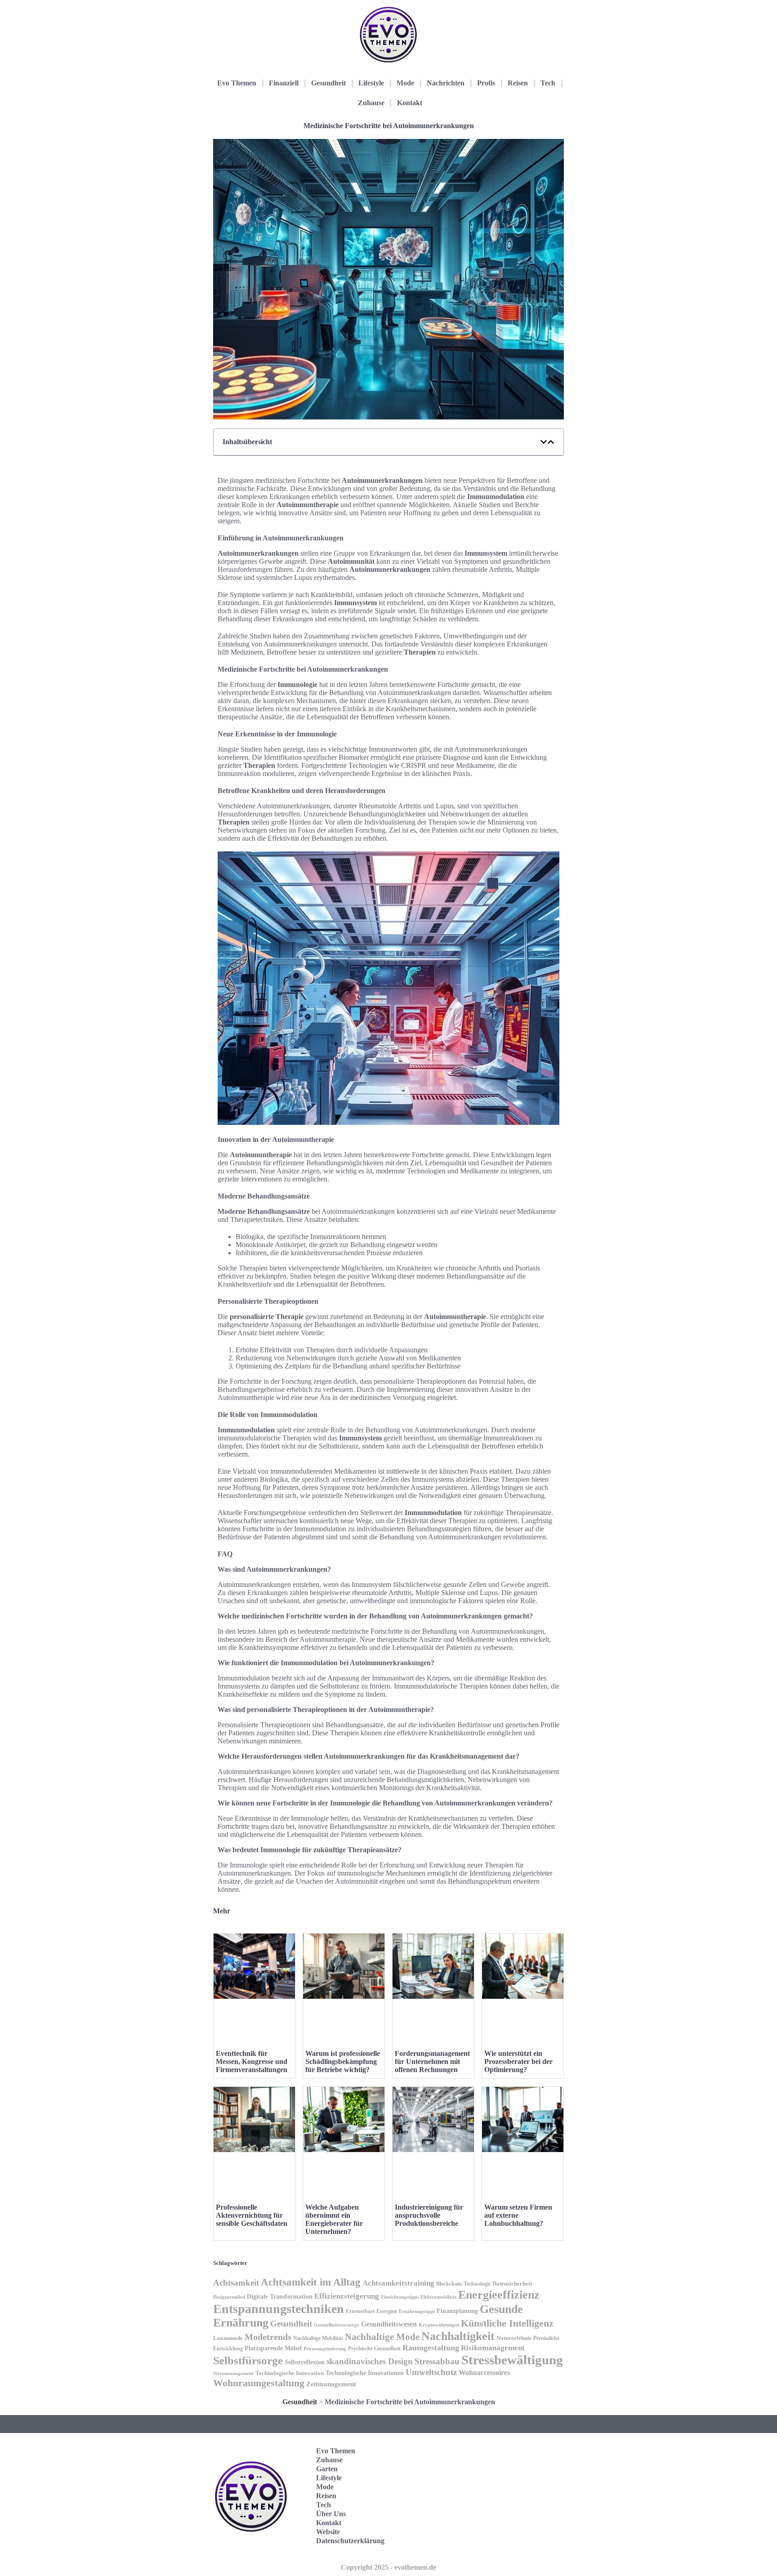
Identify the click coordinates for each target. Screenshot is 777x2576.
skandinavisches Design (370, 2361)
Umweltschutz (431, 2372)
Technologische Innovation (290, 2373)
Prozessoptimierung (325, 2349)
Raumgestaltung (431, 2348)
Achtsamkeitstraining (398, 2283)
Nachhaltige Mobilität (318, 2338)
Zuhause (371, 103)
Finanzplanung (457, 2311)
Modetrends (268, 2337)
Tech (548, 83)
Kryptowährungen (439, 2325)
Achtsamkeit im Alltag (311, 2282)
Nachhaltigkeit (458, 2336)
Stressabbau (437, 2361)
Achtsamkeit (236, 2283)
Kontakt (410, 103)
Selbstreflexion (305, 2362)
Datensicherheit (512, 2284)
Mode (405, 83)
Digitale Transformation (280, 2296)
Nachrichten (446, 83)
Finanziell (284, 83)
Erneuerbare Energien (371, 2311)
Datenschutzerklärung (350, 2541)
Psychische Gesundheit (374, 2349)
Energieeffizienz (499, 2295)
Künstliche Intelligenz (507, 2323)
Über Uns (331, 2514)
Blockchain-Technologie (463, 2284)
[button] (544, 442)
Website (328, 2532)
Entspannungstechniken (279, 2309)
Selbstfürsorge (248, 2360)
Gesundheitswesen (389, 2324)
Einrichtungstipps (400, 2297)
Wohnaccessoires (484, 2373)
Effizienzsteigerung (347, 2296)
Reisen (518, 83)
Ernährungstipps (417, 2311)
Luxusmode (228, 2338)
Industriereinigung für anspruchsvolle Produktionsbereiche (429, 2215)
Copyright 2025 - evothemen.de (388, 2567)
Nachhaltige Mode (382, 2337)
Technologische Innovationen (365, 2373)
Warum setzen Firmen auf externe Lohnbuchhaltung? (518, 2215)
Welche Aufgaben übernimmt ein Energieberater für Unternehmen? (334, 2219)
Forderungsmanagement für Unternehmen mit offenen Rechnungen (432, 2061)
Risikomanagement (493, 2348)
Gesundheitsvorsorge (337, 2325)
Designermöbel (229, 2297)
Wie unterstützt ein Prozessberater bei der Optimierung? (518, 2061)
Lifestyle (371, 83)
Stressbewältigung (512, 2360)
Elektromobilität (438, 2297)
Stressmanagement (233, 2373)
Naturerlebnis (514, 2338)
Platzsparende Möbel (273, 2348)
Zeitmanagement (331, 2384)
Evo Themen (237, 83)
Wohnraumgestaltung (259, 2383)
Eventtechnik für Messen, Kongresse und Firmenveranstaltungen (252, 2061)
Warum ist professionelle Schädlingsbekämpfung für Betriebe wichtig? (343, 2061)
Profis (486, 83)
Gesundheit (328, 83)
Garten (327, 2469)
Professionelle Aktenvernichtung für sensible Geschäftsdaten (252, 2215)
